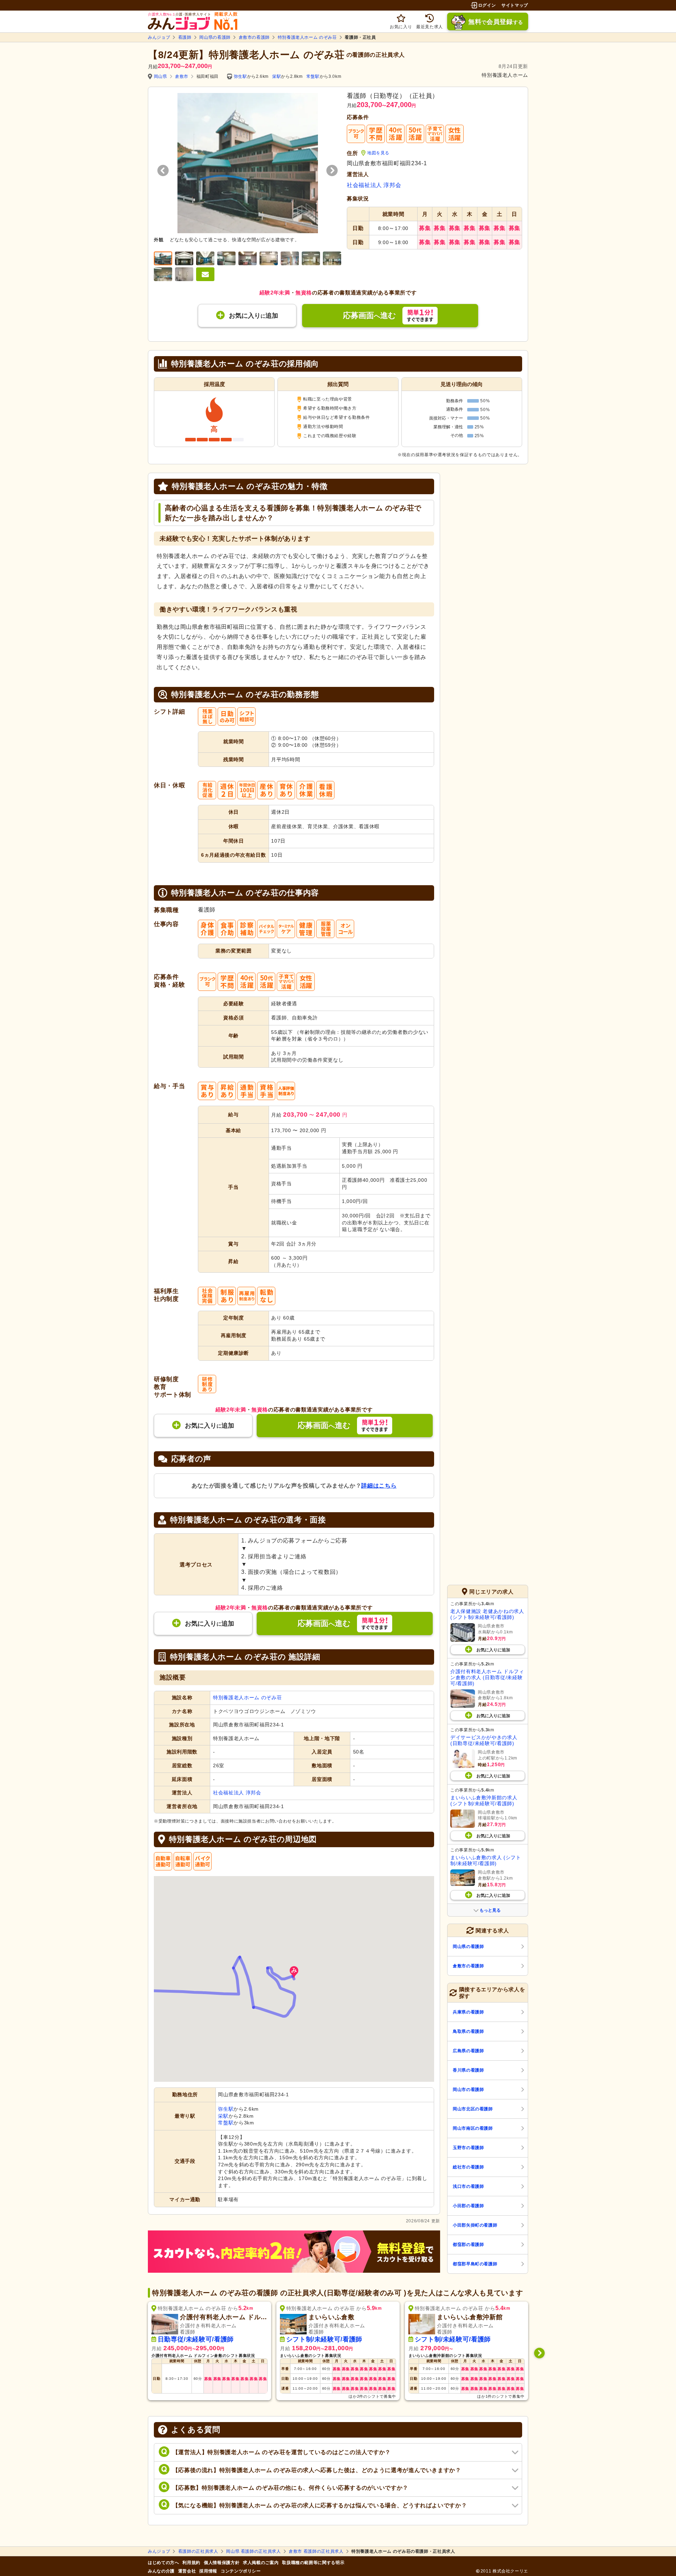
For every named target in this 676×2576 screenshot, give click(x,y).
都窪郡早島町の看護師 (475, 2264)
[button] (294, 1972)
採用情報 (208, 2571)
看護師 (185, 37)
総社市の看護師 (468, 2167)
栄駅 (277, 76)
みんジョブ (159, 37)
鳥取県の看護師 (468, 2031)
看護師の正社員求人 (198, 2551)
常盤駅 (313, 76)
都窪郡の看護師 (468, 2245)
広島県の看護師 (468, 2051)
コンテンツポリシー (241, 2571)
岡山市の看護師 (468, 2090)
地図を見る (378, 153)
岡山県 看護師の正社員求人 (253, 2551)
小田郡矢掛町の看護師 (475, 2225)
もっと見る (490, 1910)
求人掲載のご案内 (261, 2563)
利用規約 (191, 2563)
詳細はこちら (379, 1486)
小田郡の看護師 (468, 2206)
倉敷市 (182, 76)
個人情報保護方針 (222, 2563)
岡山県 (161, 76)
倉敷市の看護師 (254, 37)
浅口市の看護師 (468, 2186)
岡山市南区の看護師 (473, 2128)
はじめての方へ (163, 2563)
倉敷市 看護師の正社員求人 (316, 2551)
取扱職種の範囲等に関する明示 (313, 2563)
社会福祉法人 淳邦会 (374, 185)
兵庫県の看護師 (468, 2012)
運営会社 (187, 2571)
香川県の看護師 (468, 2070)
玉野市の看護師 (468, 2148)
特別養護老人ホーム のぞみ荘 (307, 37)
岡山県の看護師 (215, 37)
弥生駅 (240, 76)
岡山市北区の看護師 (473, 2109)
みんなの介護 (161, 2571)
